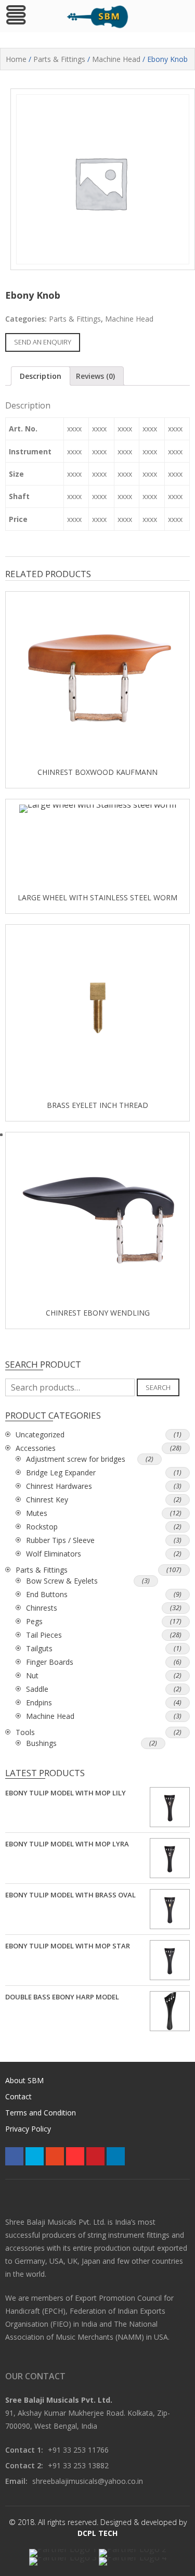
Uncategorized (40, 1434)
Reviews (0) (95, 376)
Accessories (36, 1448)
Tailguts (39, 1648)
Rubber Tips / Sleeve (60, 1540)
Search (158, 1387)
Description (41, 376)
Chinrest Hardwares (59, 1486)
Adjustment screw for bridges (76, 1459)
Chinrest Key (47, 1500)
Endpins (39, 1703)
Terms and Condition (41, 2113)
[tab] (41, 376)
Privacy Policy (28, 2129)
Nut (32, 1675)
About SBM (24, 2080)
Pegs (34, 1621)
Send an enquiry (43, 342)
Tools (25, 1732)
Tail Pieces (44, 1635)
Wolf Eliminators (54, 1554)
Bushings (41, 1743)
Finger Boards (50, 1662)
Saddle (37, 1689)
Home (16, 59)
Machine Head (116, 59)
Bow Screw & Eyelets (62, 1581)
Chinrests (42, 1608)
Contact (18, 2096)
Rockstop (42, 1527)
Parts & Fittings (59, 59)
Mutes (37, 1513)
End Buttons (47, 1594)
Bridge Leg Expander (61, 1472)
